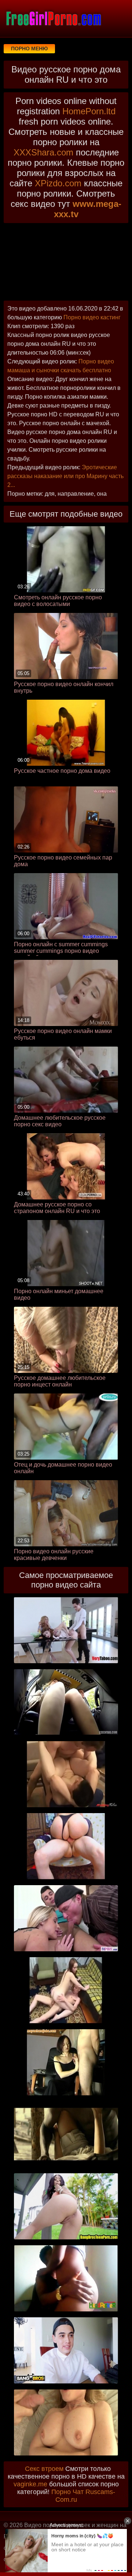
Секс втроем (44, 2469)
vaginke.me (30, 2484)
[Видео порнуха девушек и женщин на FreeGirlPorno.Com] (53, 18)
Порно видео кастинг (92, 317)
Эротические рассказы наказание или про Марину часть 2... (65, 476)
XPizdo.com (58, 183)
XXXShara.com (43, 152)
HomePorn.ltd (89, 111)
